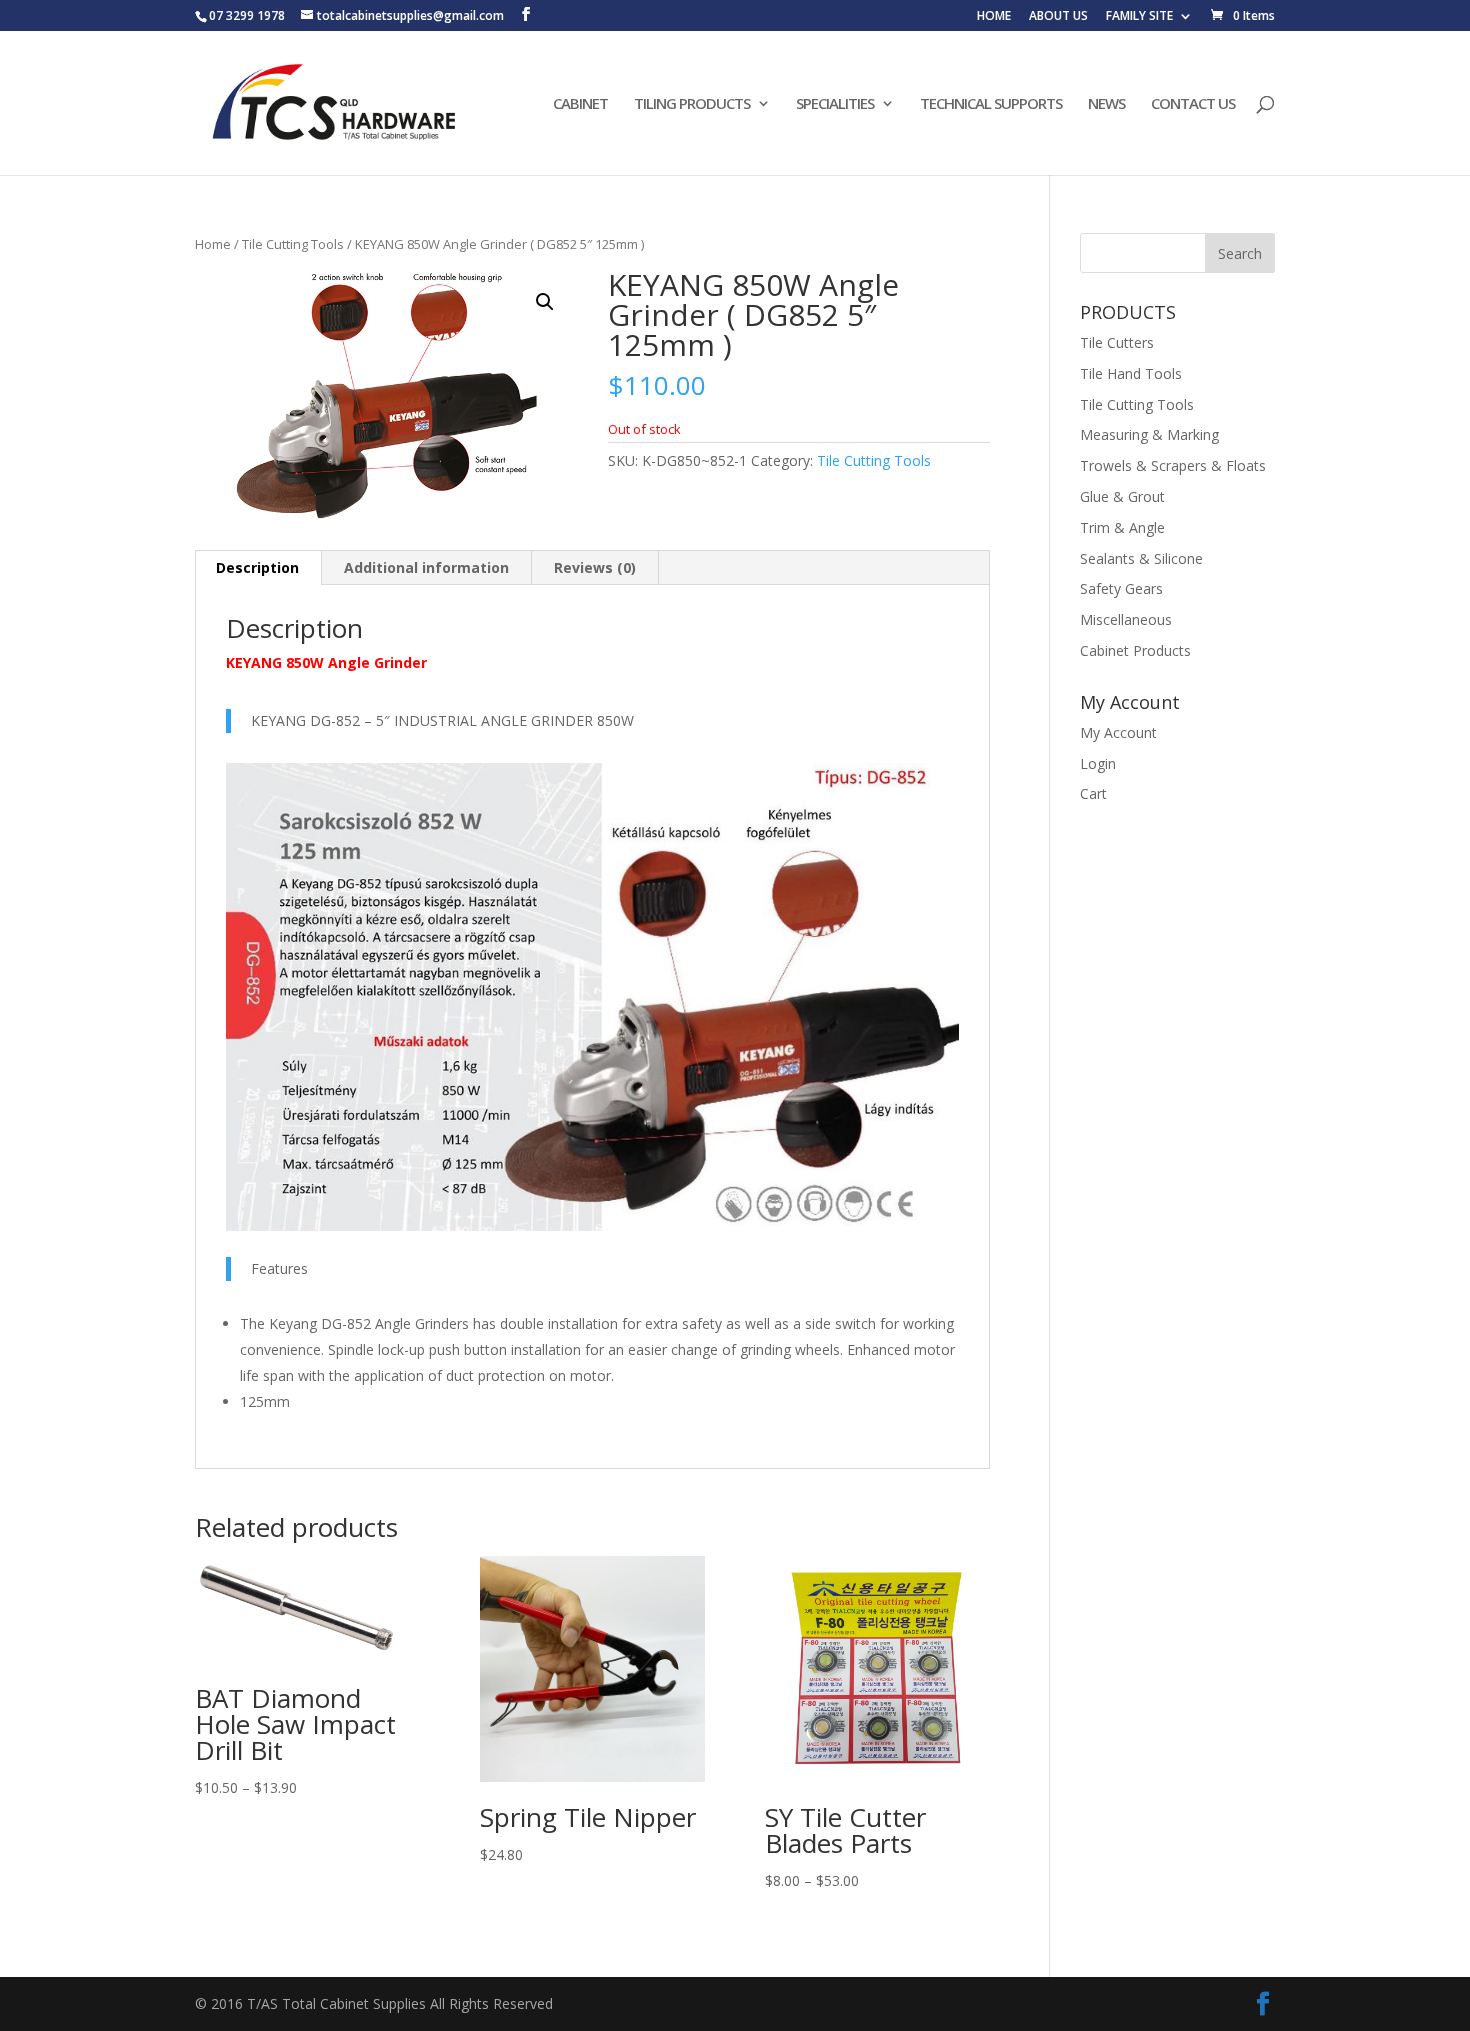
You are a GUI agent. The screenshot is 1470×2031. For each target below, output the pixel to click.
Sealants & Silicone (1141, 558)
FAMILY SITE (1139, 17)
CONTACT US (1193, 104)
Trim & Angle (1122, 527)
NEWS (1106, 104)
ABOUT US (1058, 17)
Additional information (426, 567)
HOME (994, 17)
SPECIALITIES (835, 104)
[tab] (258, 568)
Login (1098, 763)
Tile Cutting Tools (293, 244)
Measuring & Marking (1149, 434)
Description (257, 567)
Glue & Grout (1122, 496)
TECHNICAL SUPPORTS (991, 104)
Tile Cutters (1117, 342)
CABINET (580, 104)
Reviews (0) (595, 567)
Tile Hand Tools (1131, 373)
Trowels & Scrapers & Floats (1173, 465)
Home (213, 244)
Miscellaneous (1126, 619)
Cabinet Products (1135, 650)
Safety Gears (1121, 588)
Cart (1093, 793)
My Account (1118, 732)
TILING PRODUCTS (692, 104)
